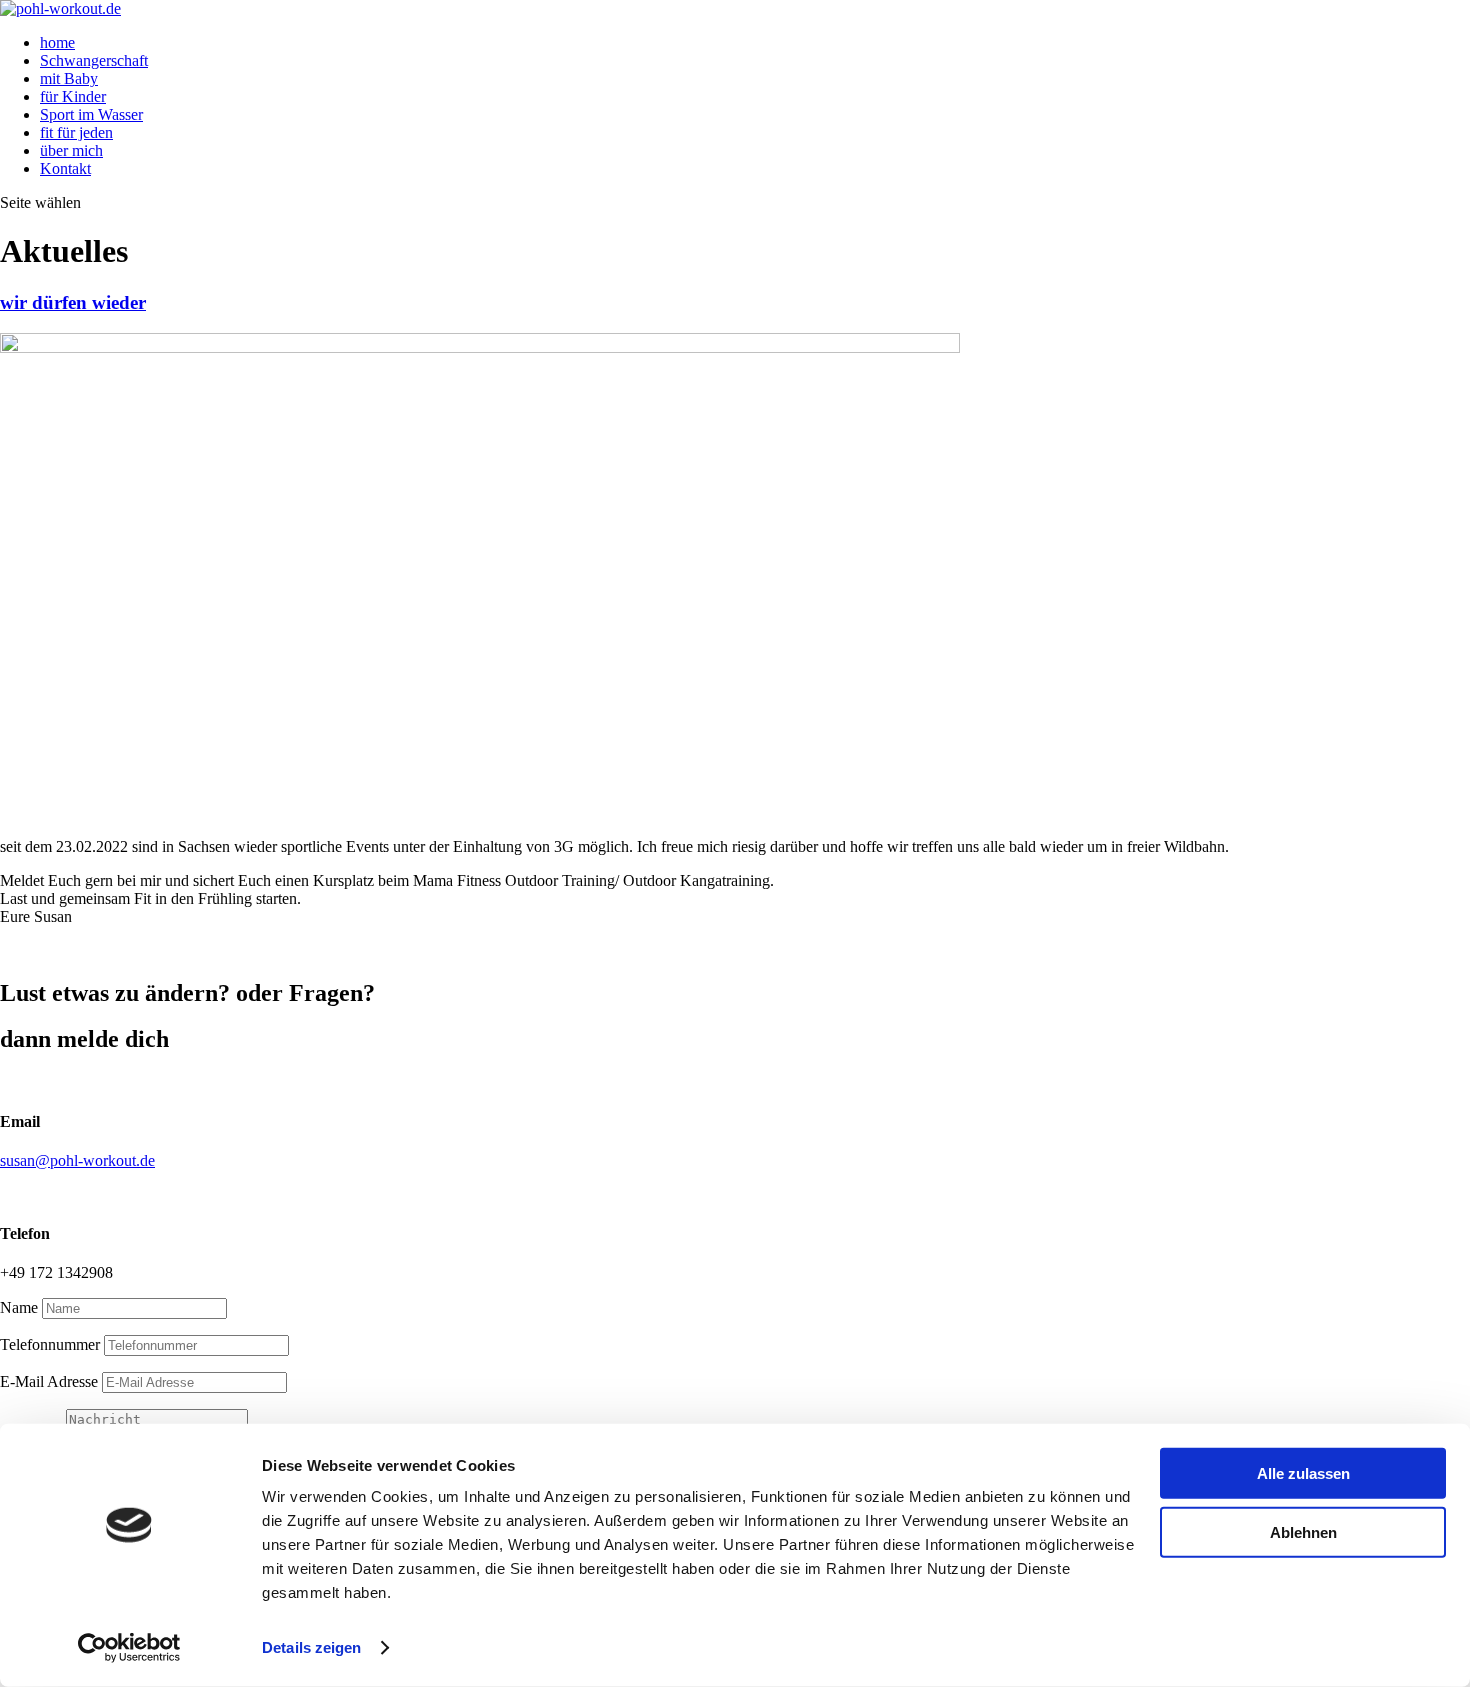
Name (19, 1307)
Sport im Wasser (91, 114)
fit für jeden (76, 132)
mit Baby (69, 78)
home (57, 42)
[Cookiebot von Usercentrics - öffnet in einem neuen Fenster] (129, 1648)
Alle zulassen (1303, 1473)
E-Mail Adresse (49, 1381)
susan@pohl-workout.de (77, 1160)
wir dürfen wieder (73, 302)
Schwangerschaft (94, 60)
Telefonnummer (50, 1344)
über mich (71, 150)
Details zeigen (311, 1647)
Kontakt (65, 168)
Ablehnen (1303, 1531)
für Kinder (73, 96)
